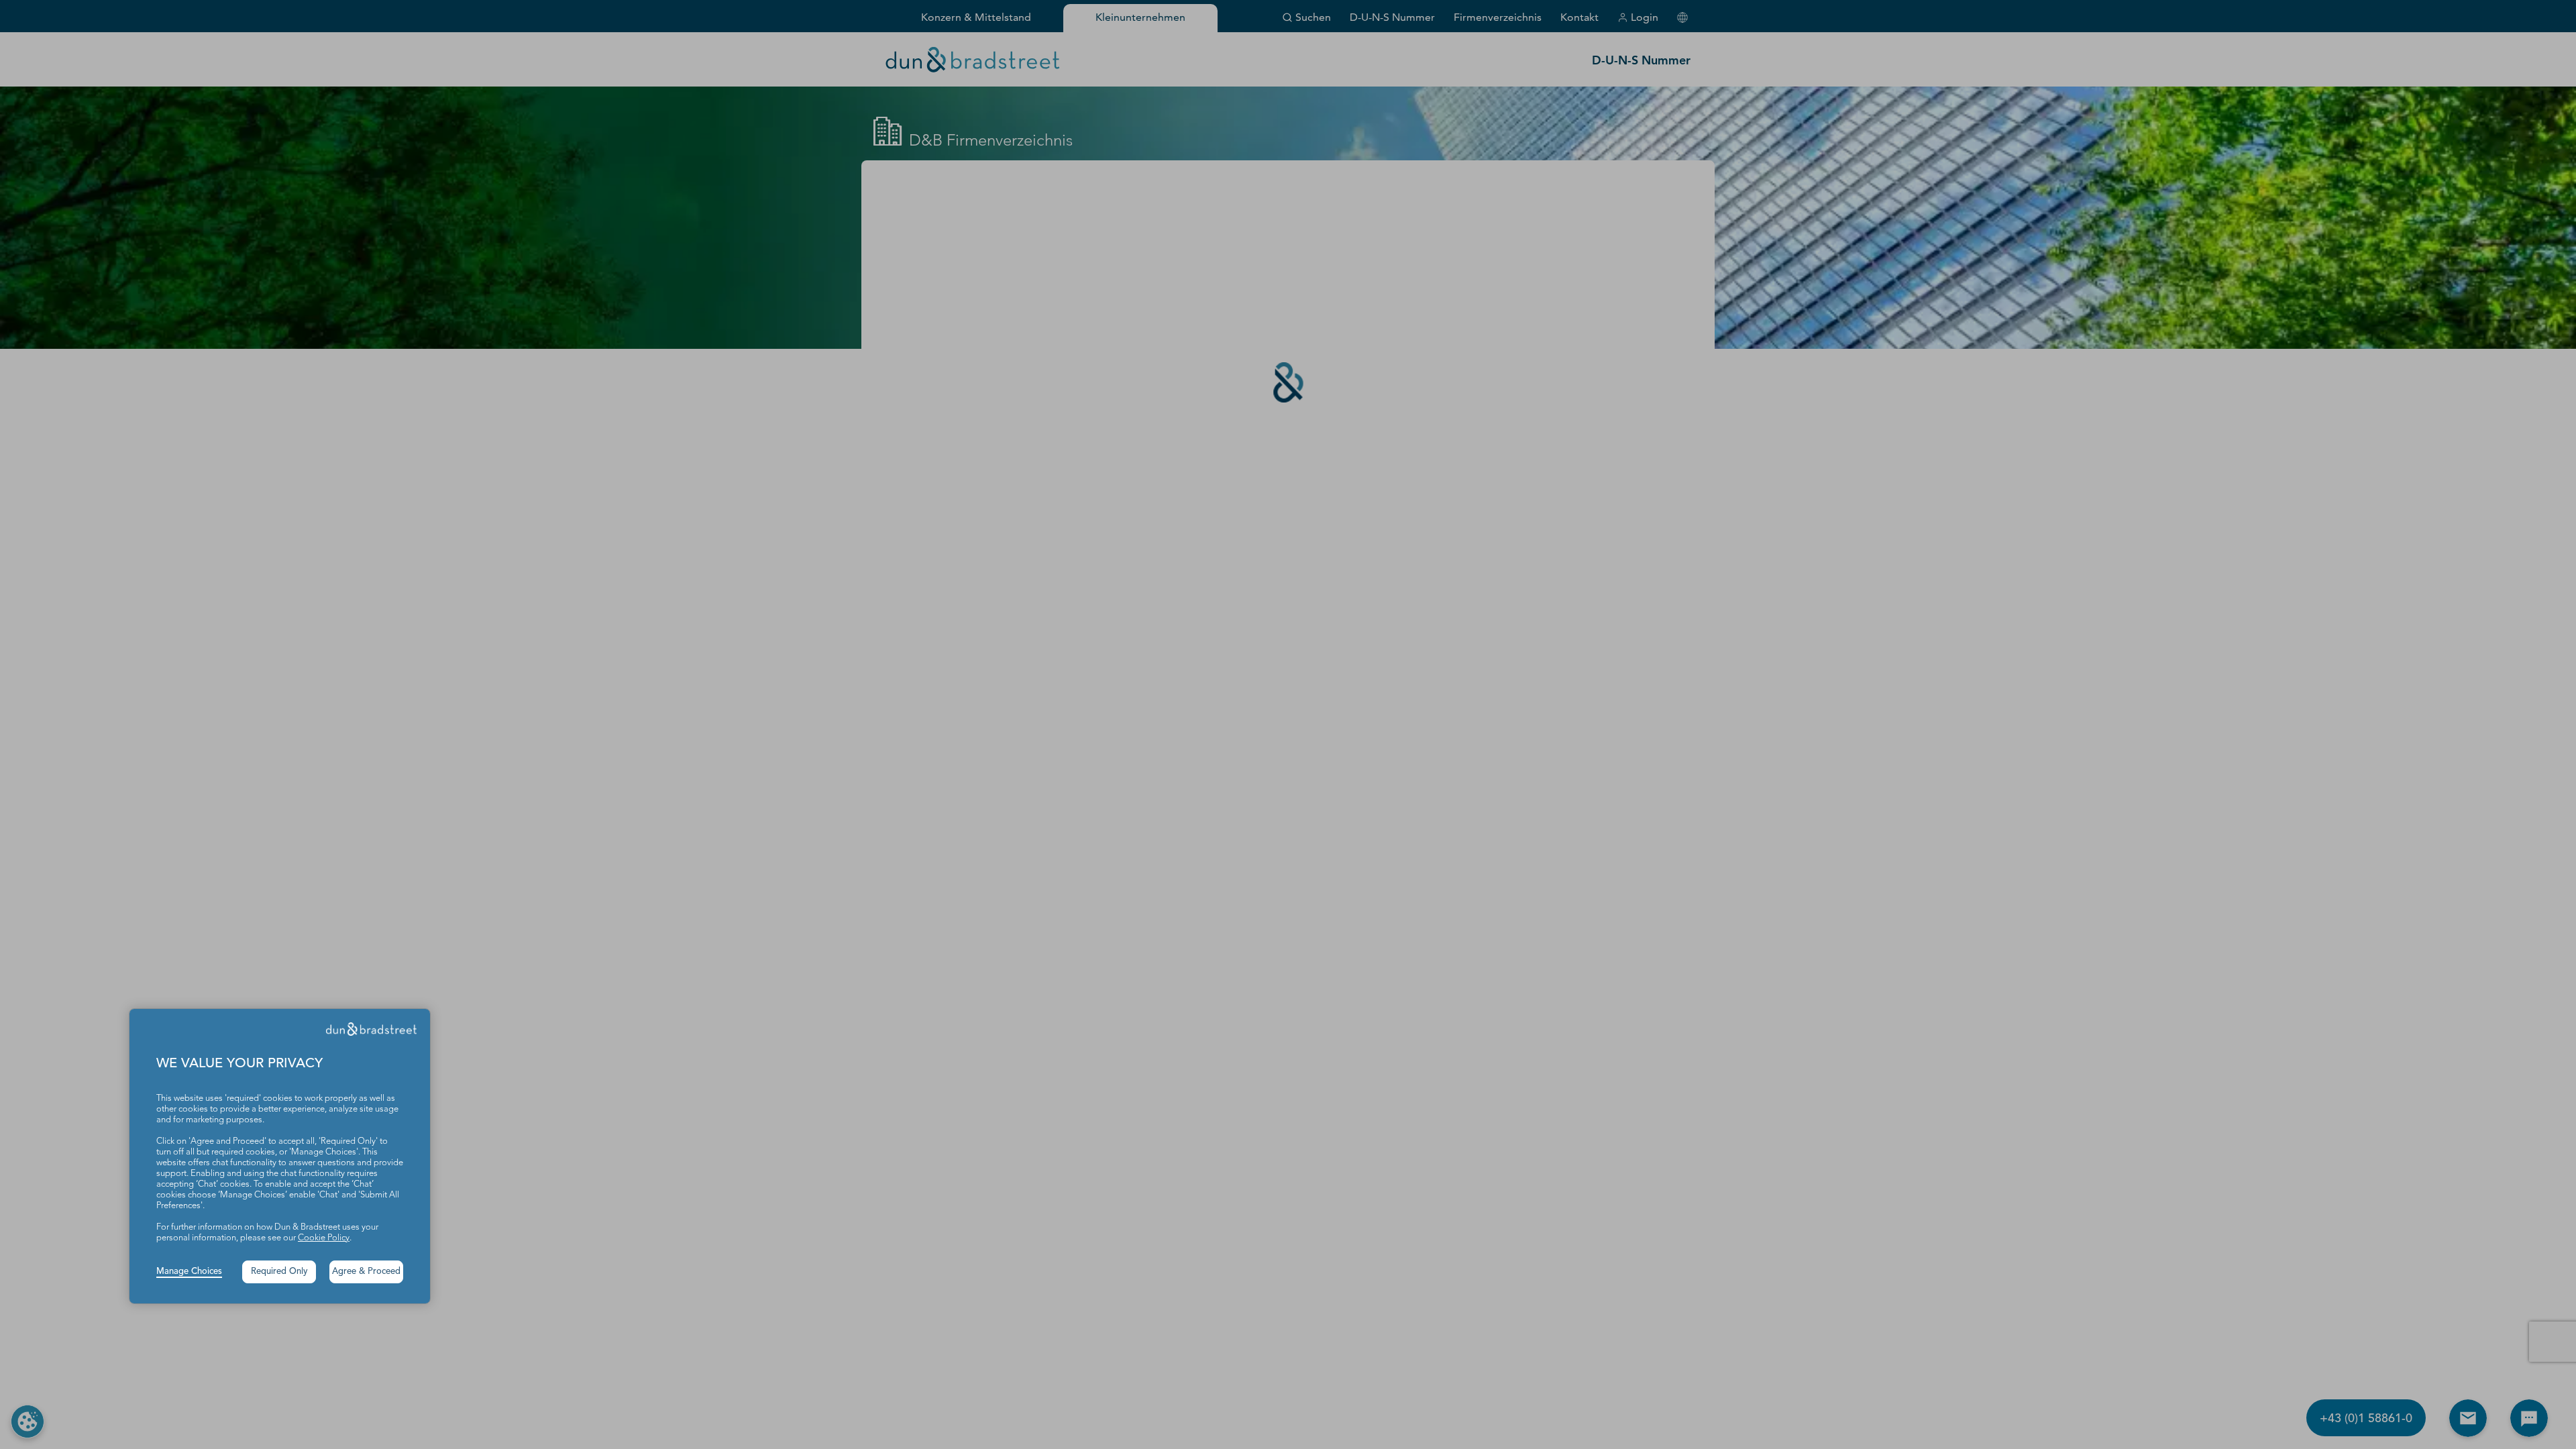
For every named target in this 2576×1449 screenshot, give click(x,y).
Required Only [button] (279, 1272)
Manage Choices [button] (189, 1272)
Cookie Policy (324, 1238)
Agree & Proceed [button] (366, 1272)
